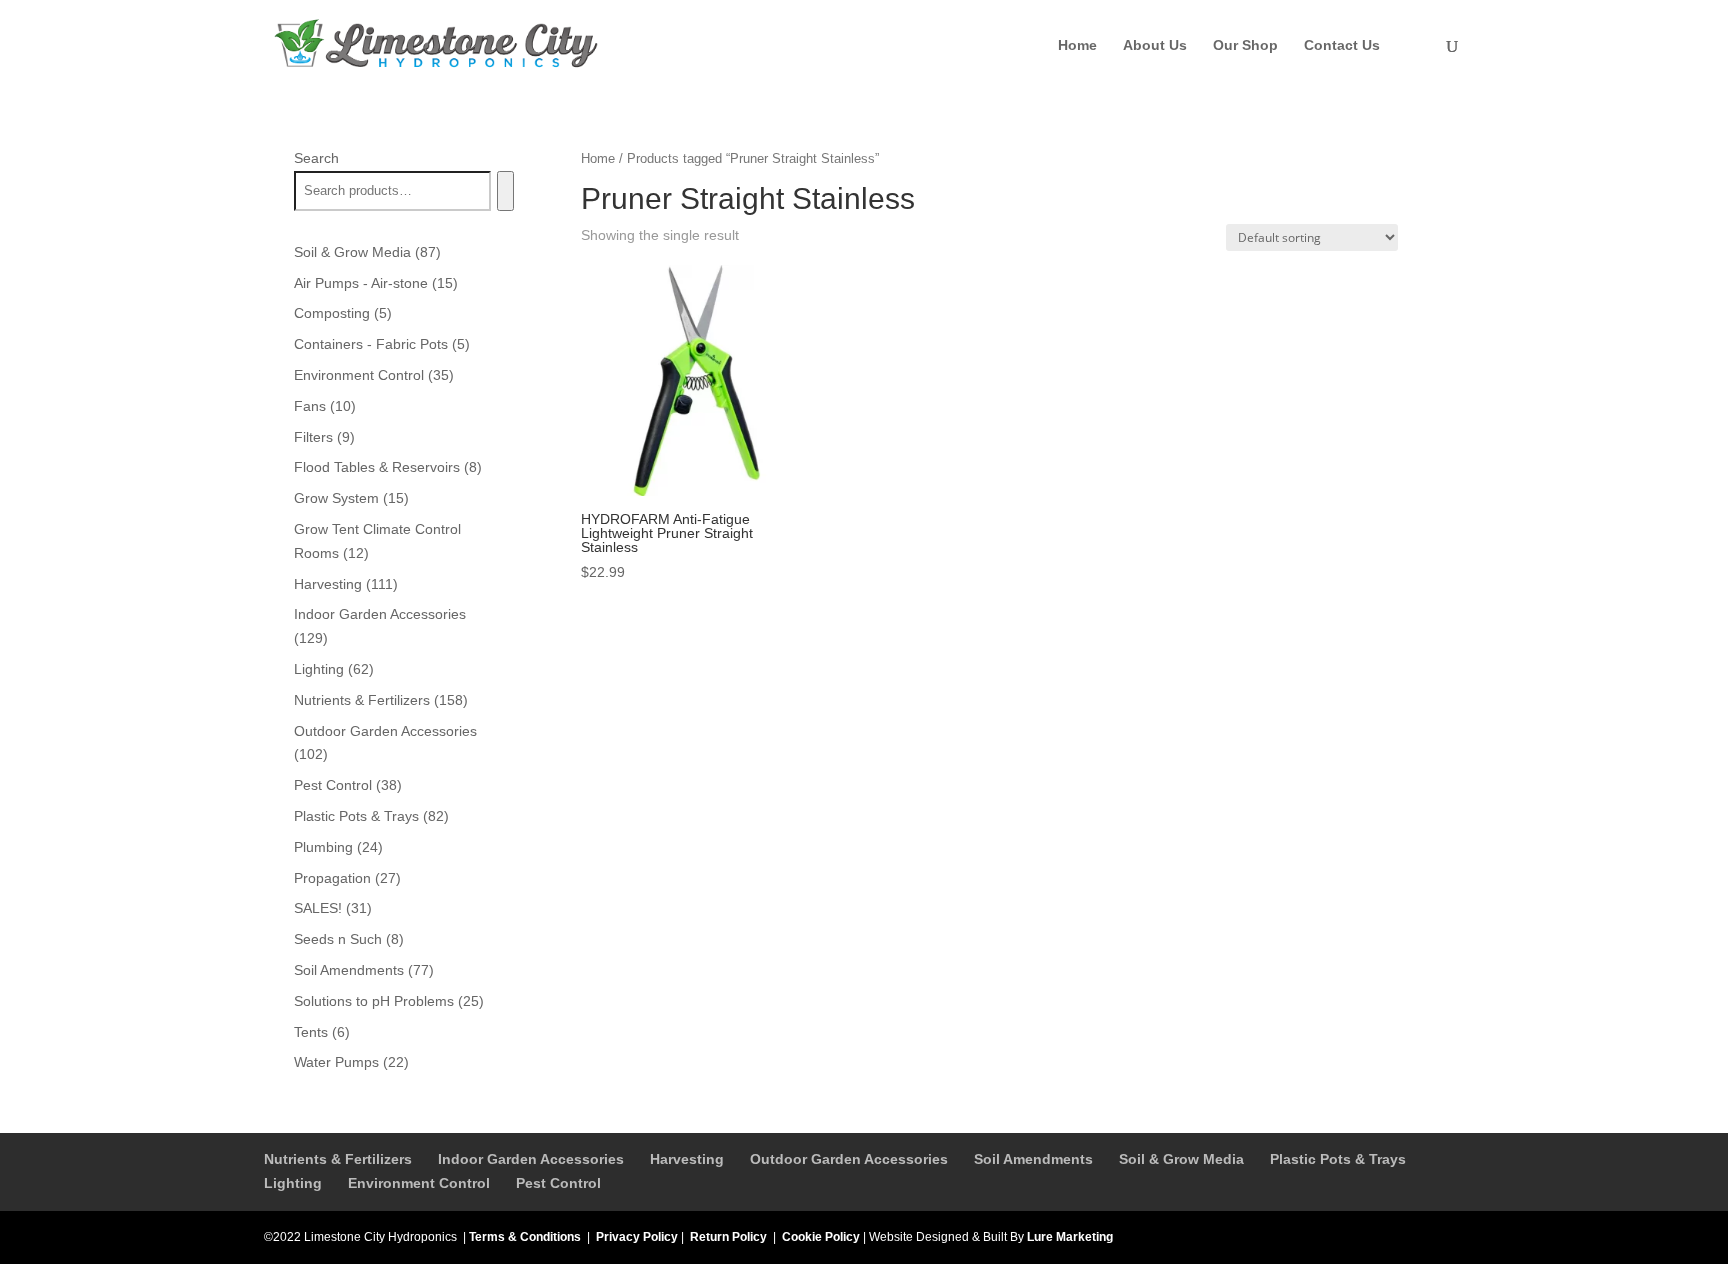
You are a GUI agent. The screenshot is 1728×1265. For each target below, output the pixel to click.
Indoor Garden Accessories (531, 1159)
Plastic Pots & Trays (1338, 1159)
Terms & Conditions (525, 1237)
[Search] (505, 191)
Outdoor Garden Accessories (849, 1159)
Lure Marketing (1070, 1237)
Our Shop (1245, 45)
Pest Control (558, 1183)
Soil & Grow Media (1181, 1159)
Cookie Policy (821, 1237)
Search (316, 158)
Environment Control (419, 1183)
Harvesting (687, 1159)
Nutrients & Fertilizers (338, 1159)
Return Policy (728, 1237)
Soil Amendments (1033, 1159)
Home (1077, 45)
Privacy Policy (637, 1237)
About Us (1155, 45)
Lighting (293, 1183)
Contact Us (1342, 45)
